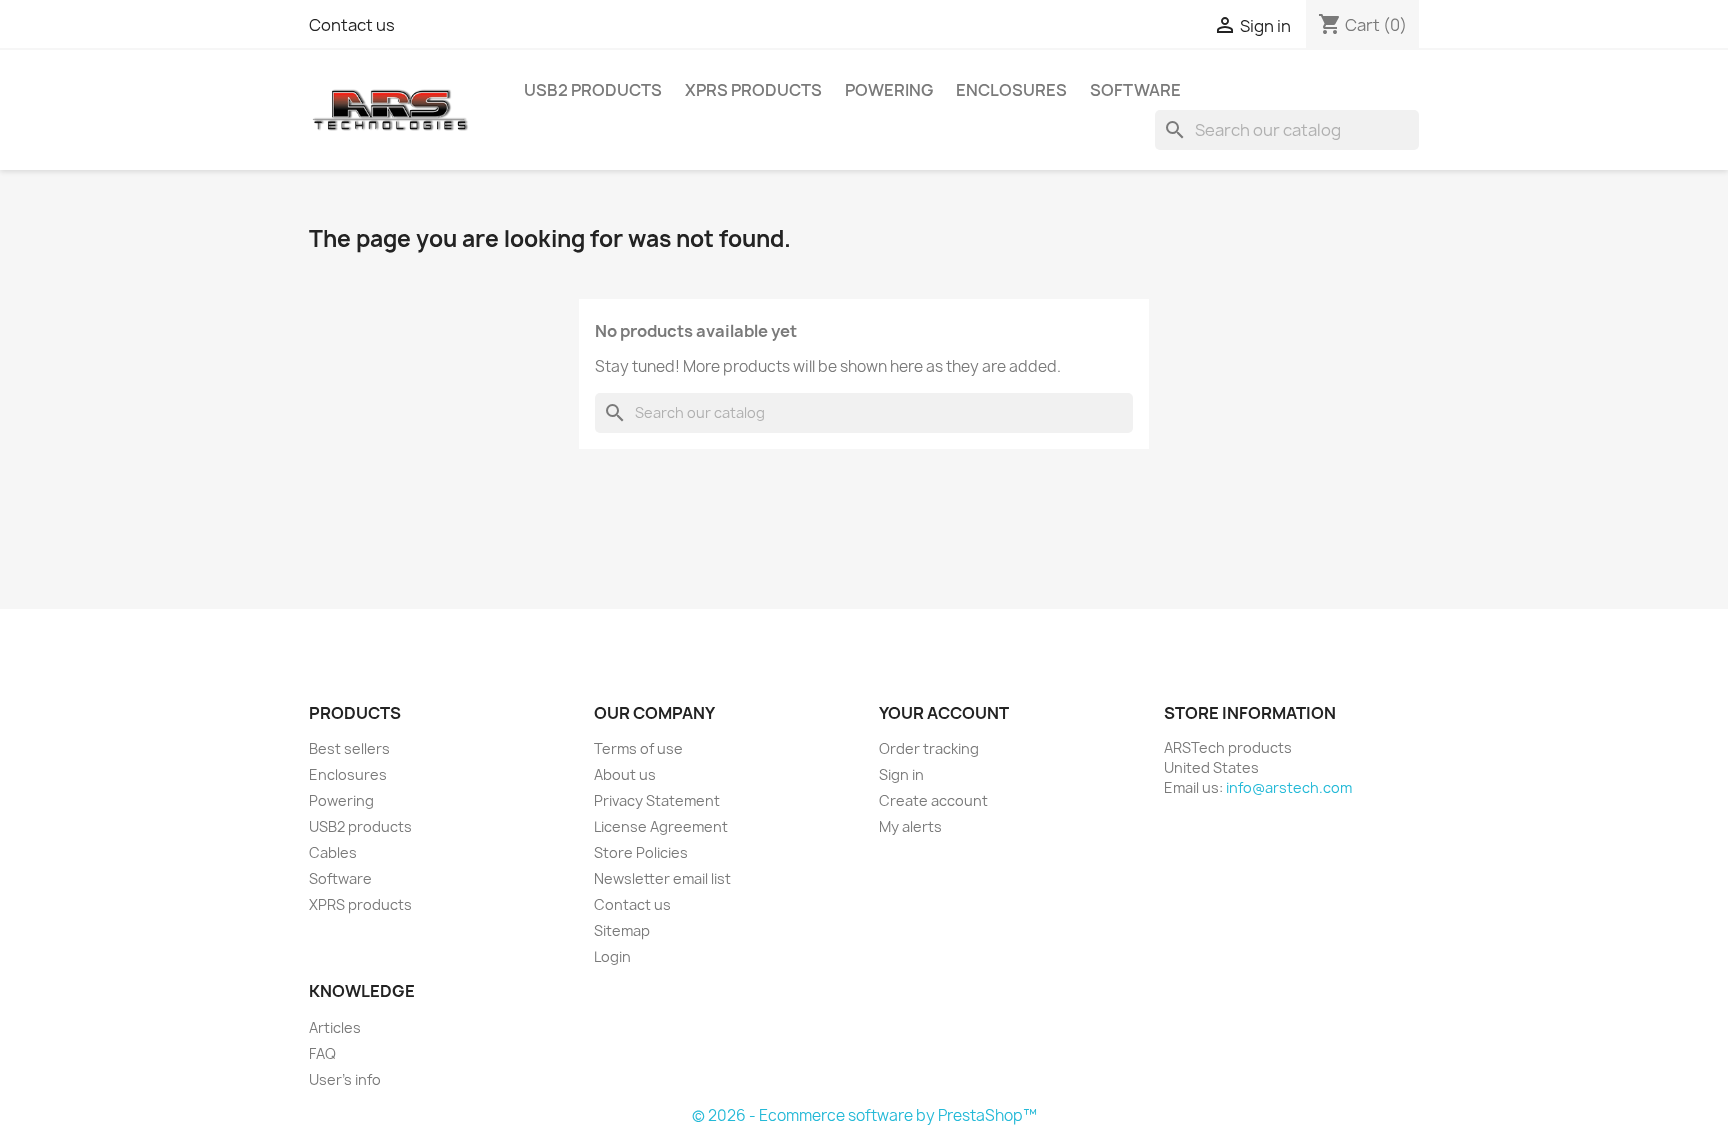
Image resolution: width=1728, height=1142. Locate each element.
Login (612, 956)
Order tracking (929, 748)
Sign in (901, 774)
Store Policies (641, 852)
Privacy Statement (657, 800)
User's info (345, 1079)
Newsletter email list (662, 878)
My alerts (910, 826)
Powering (889, 90)
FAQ (322, 1053)
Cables (333, 852)
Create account (933, 800)
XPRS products (753, 90)
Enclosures (1011, 90)
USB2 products (593, 90)
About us (625, 774)
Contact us (352, 25)
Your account (944, 713)
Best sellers (349, 748)
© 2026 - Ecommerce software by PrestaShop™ (864, 1115)
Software (1135, 90)
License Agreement (661, 826)
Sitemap (622, 930)
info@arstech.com (1289, 787)
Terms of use (638, 748)
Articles (335, 1027)
